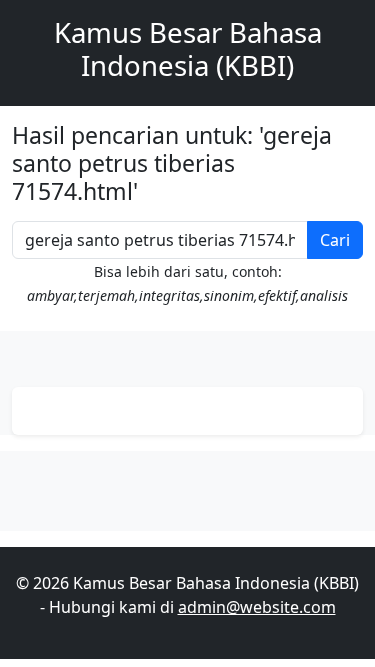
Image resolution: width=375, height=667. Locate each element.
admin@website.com (257, 607)
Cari (335, 240)
